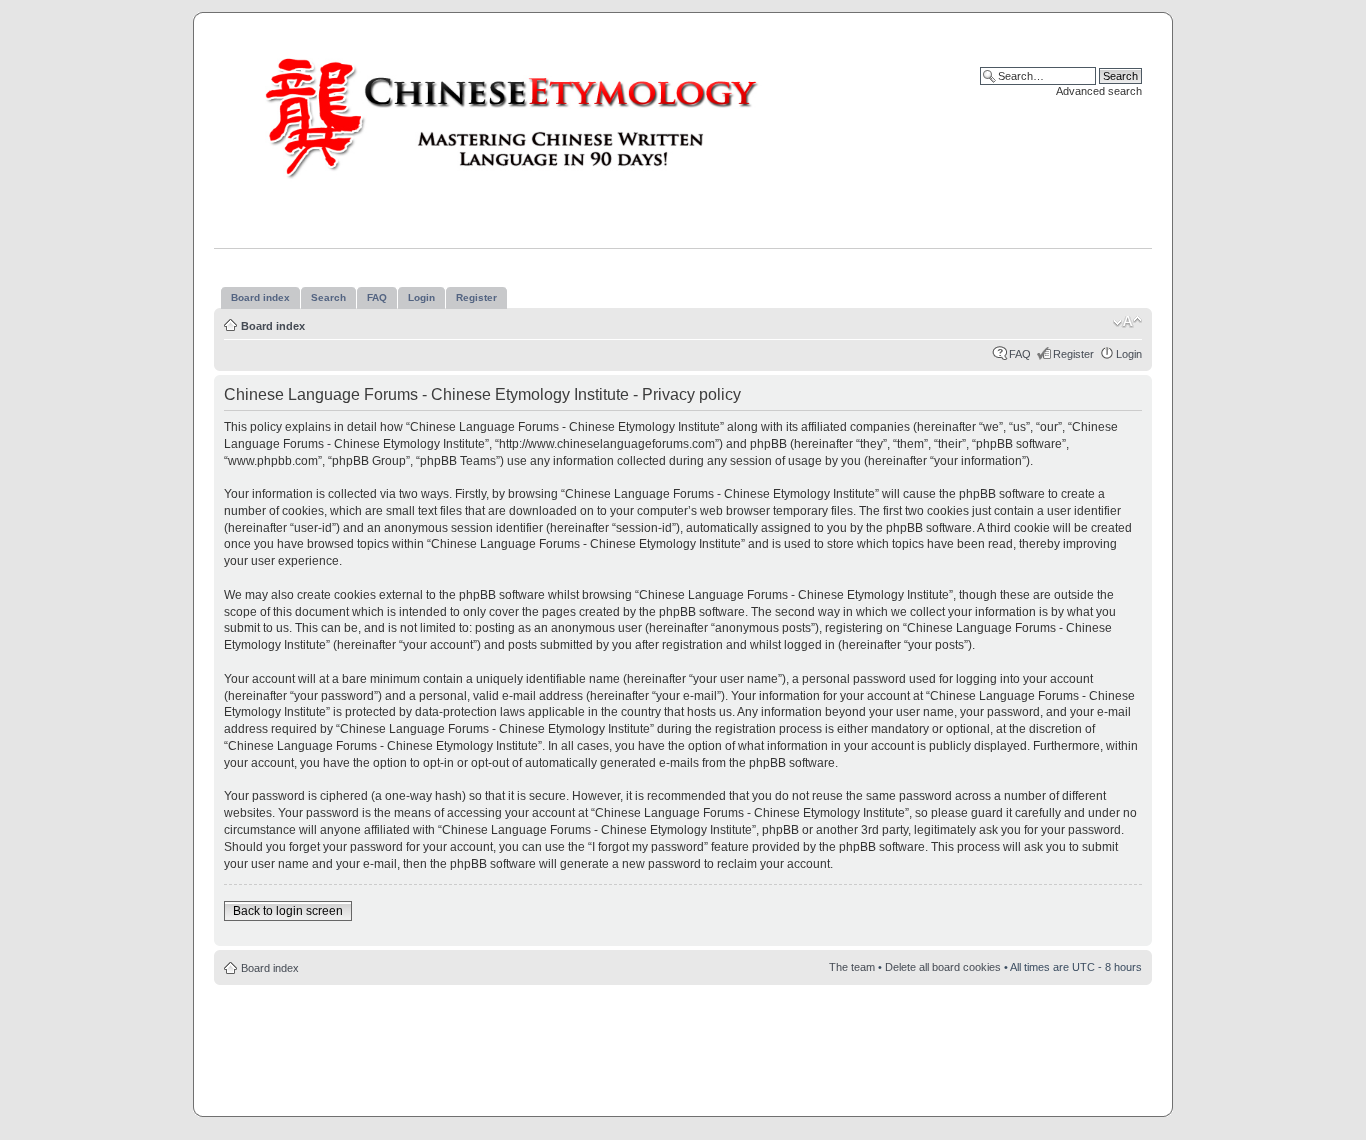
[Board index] (530, 117)
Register (1073, 354)
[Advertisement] (683, 1045)
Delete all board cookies (943, 967)
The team (852, 967)
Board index (273, 326)
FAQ (1020, 354)
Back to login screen (288, 911)
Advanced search (1099, 91)
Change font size (1127, 322)
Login (1129, 354)
